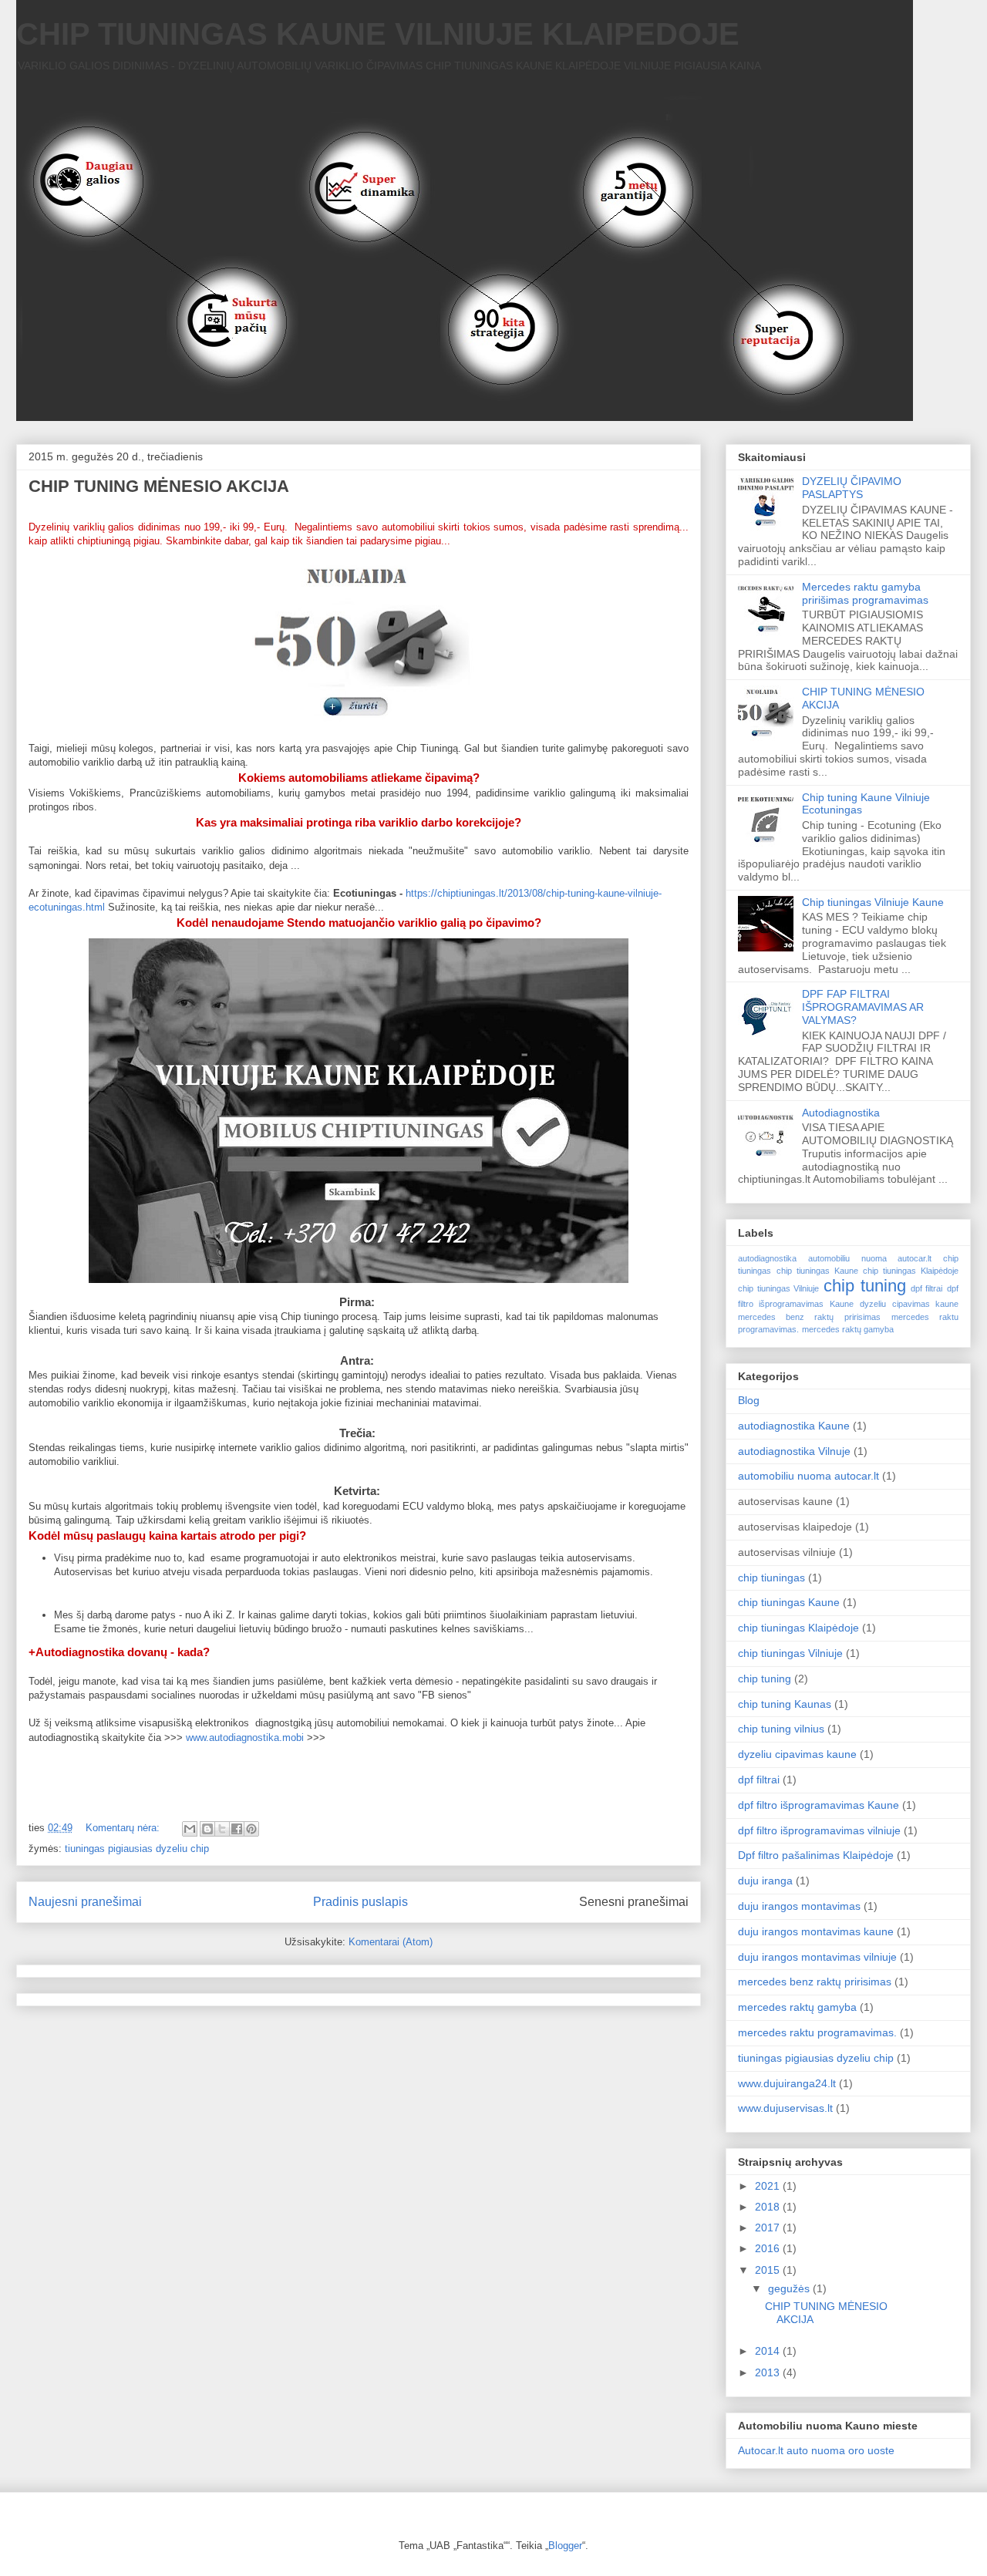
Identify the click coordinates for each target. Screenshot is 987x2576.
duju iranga (765, 1881)
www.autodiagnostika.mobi (245, 1738)
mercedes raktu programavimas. (817, 2032)
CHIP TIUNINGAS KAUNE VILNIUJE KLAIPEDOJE (378, 34)
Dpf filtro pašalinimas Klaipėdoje (816, 1855)
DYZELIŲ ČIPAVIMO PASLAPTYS (852, 488)
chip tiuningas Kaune (817, 1271)
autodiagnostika (767, 1258)
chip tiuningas (771, 1578)
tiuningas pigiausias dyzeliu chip (137, 1849)
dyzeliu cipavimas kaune (909, 1304)
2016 (767, 2248)
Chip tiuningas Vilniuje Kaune (873, 902)
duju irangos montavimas (799, 1906)
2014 (767, 2351)
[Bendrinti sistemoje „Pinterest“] (251, 1829)
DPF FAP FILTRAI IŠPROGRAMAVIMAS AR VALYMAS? (863, 1007)
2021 (767, 2186)
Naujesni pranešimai (85, 1902)
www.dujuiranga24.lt (787, 2083)
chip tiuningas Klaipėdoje (911, 1271)
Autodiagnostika (841, 1113)
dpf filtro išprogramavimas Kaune (819, 1805)
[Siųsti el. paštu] (190, 1829)
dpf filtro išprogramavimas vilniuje (819, 1830)
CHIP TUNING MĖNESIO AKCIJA (159, 486)
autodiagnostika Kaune (794, 1426)
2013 (767, 2372)
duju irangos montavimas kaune (816, 1931)
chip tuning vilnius (781, 1729)
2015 (767, 2270)
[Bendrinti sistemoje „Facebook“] (237, 1829)
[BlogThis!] (207, 1829)
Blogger (565, 2546)
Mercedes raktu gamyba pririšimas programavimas (865, 593)
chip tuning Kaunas (785, 1704)
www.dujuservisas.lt (785, 2108)
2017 (767, 2227)
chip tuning (865, 1286)
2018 (767, 2207)
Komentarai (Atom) (391, 1942)
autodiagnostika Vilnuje (794, 1451)
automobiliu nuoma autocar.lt (870, 1258)
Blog (749, 1400)
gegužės (789, 2288)
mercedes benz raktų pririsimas (809, 1317)
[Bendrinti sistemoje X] (222, 1829)
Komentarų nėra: (123, 1828)
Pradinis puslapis (360, 1902)
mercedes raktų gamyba (848, 1329)
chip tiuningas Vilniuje (778, 1288)
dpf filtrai (927, 1288)
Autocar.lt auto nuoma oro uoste (816, 2450)
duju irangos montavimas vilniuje (817, 1957)
